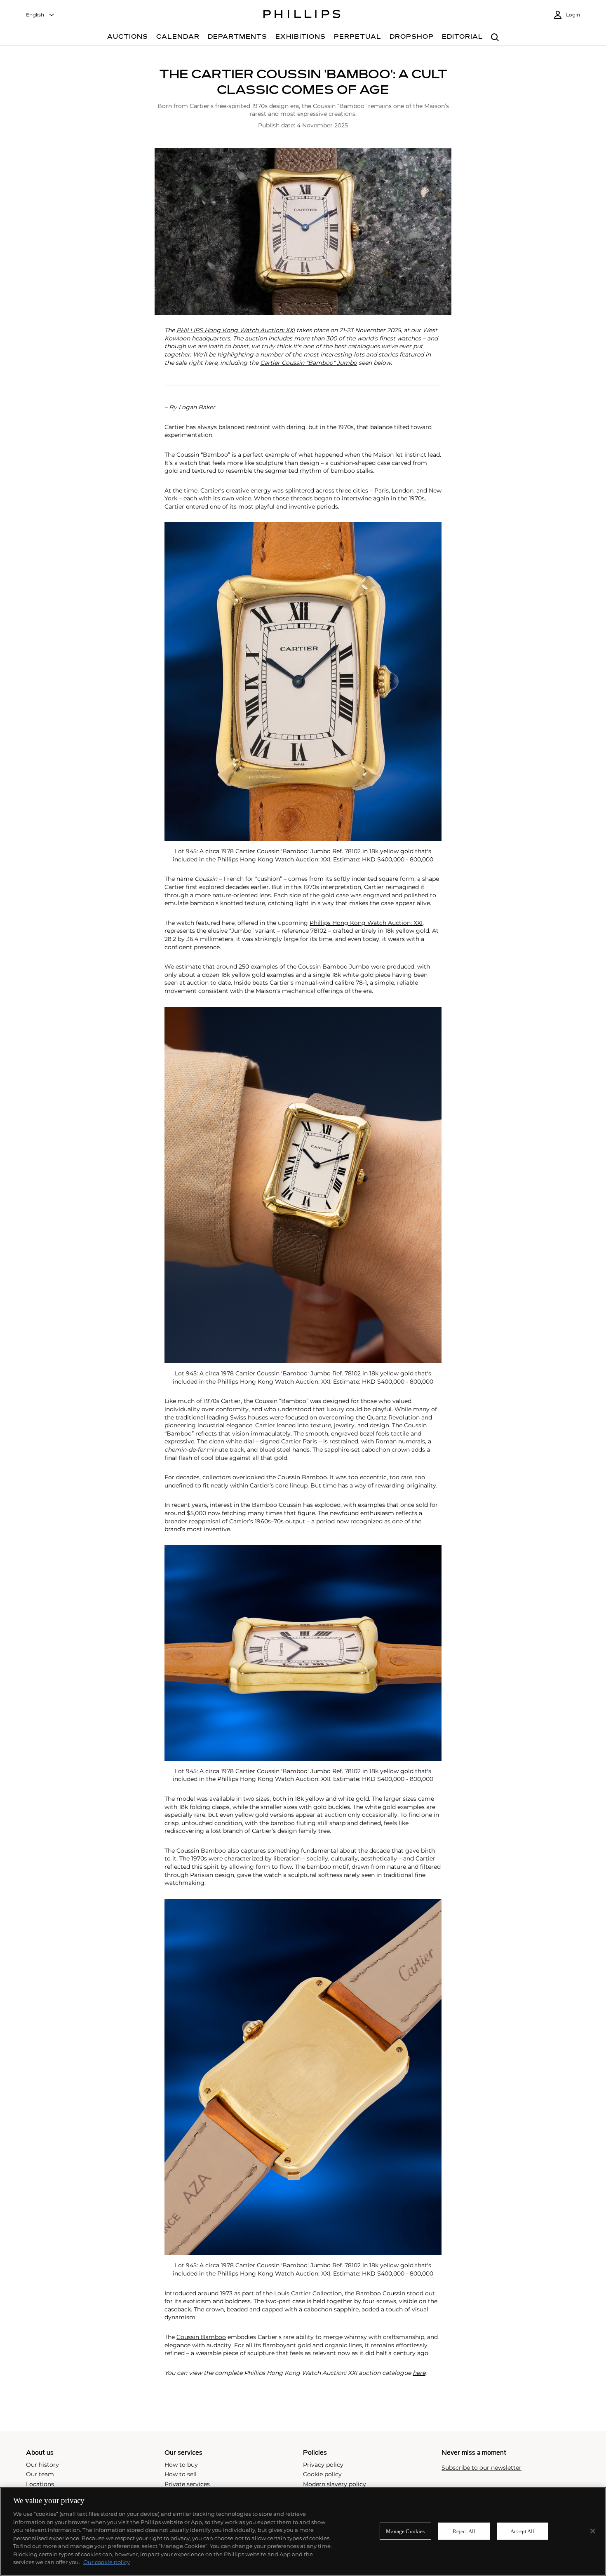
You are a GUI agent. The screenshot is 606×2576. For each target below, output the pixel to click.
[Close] (593, 2531)
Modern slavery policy (335, 2484)
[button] (303, 232)
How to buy (181, 2465)
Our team (40, 2474)
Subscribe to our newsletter (482, 2468)
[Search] (495, 38)
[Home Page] (302, 15)
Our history (42, 2465)
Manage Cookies (405, 2531)
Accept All (522, 2531)
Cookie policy (322, 2474)
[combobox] (40, 15)
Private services (187, 2484)
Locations (40, 2484)
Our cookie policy (107, 2562)
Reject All (464, 2531)
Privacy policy (323, 2465)
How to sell (181, 2474)
